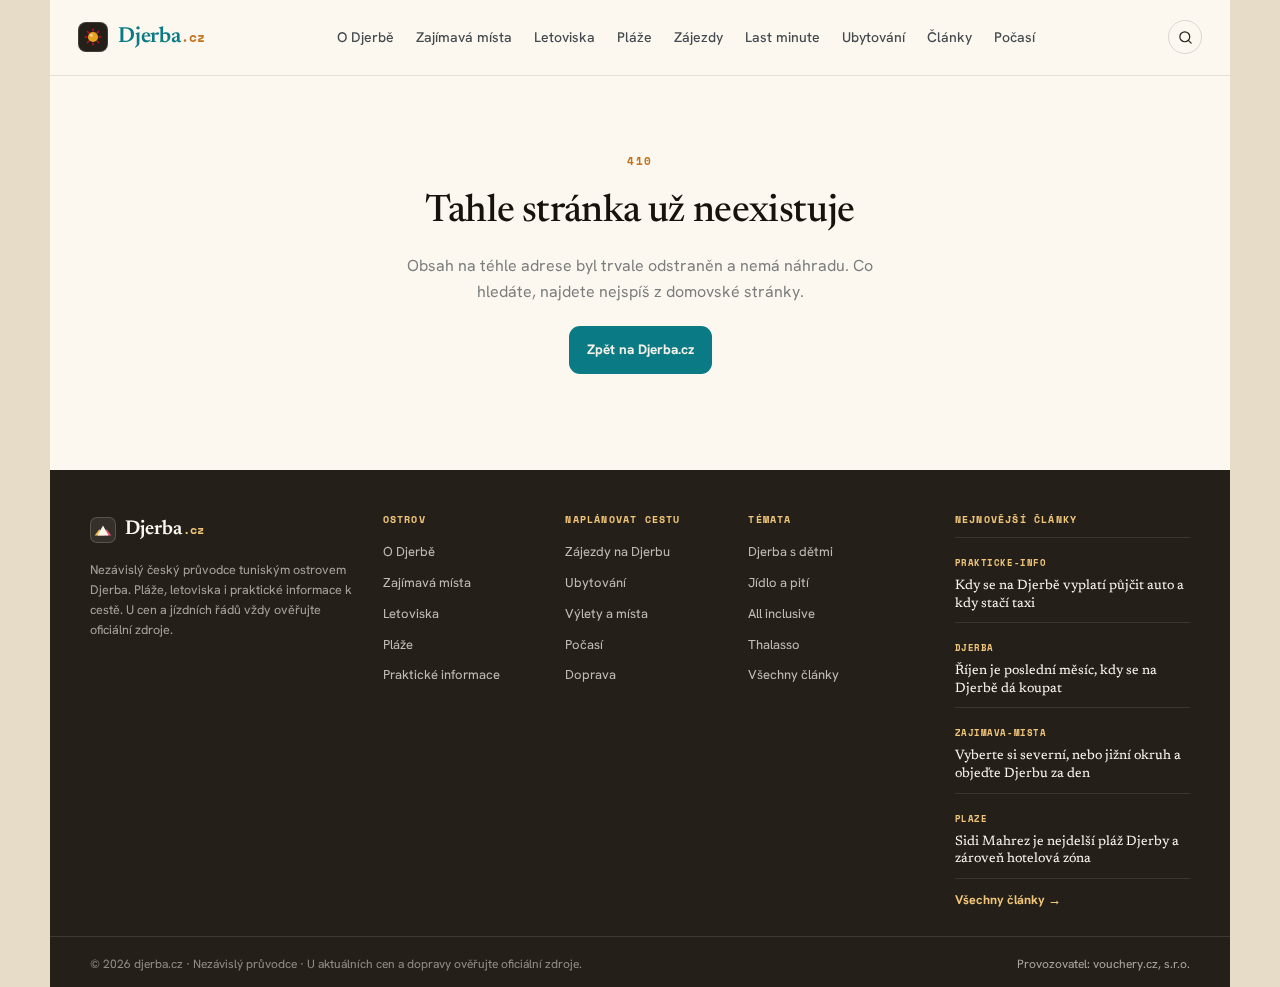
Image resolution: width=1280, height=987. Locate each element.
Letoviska (564, 37)
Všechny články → (1008, 899)
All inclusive (781, 613)
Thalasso (774, 644)
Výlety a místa (606, 613)
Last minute (782, 37)
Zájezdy (698, 37)
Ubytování (873, 37)
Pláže (634, 37)
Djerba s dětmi (790, 551)
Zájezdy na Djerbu (617, 551)
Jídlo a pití (778, 582)
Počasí (1014, 37)
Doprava (590, 674)
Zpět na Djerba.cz (640, 349)
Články (949, 37)
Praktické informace (441, 674)
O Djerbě (365, 37)
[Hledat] (1185, 37)
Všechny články (793, 674)
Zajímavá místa (464, 37)
